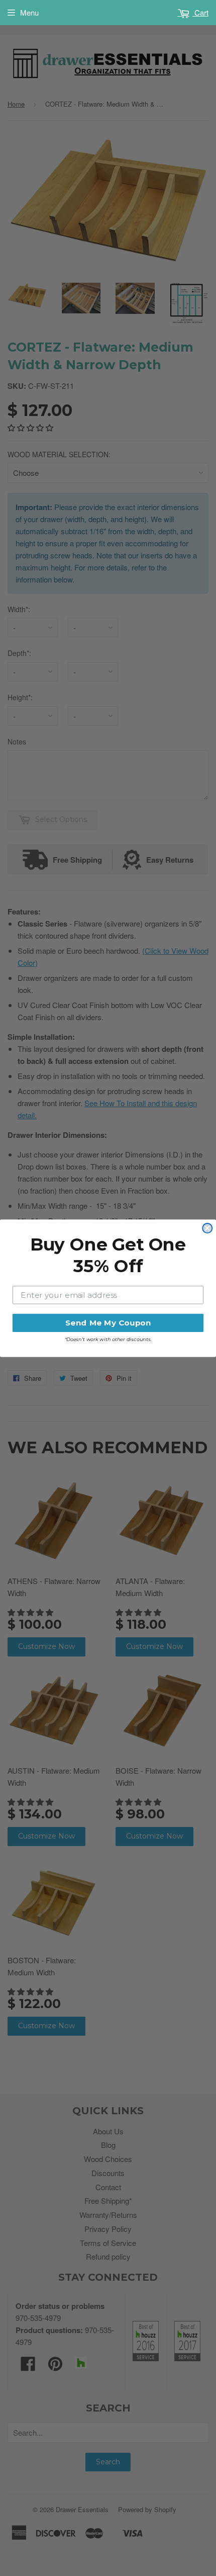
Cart (200, 12)
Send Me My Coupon (108, 1322)
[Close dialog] (207, 1228)
